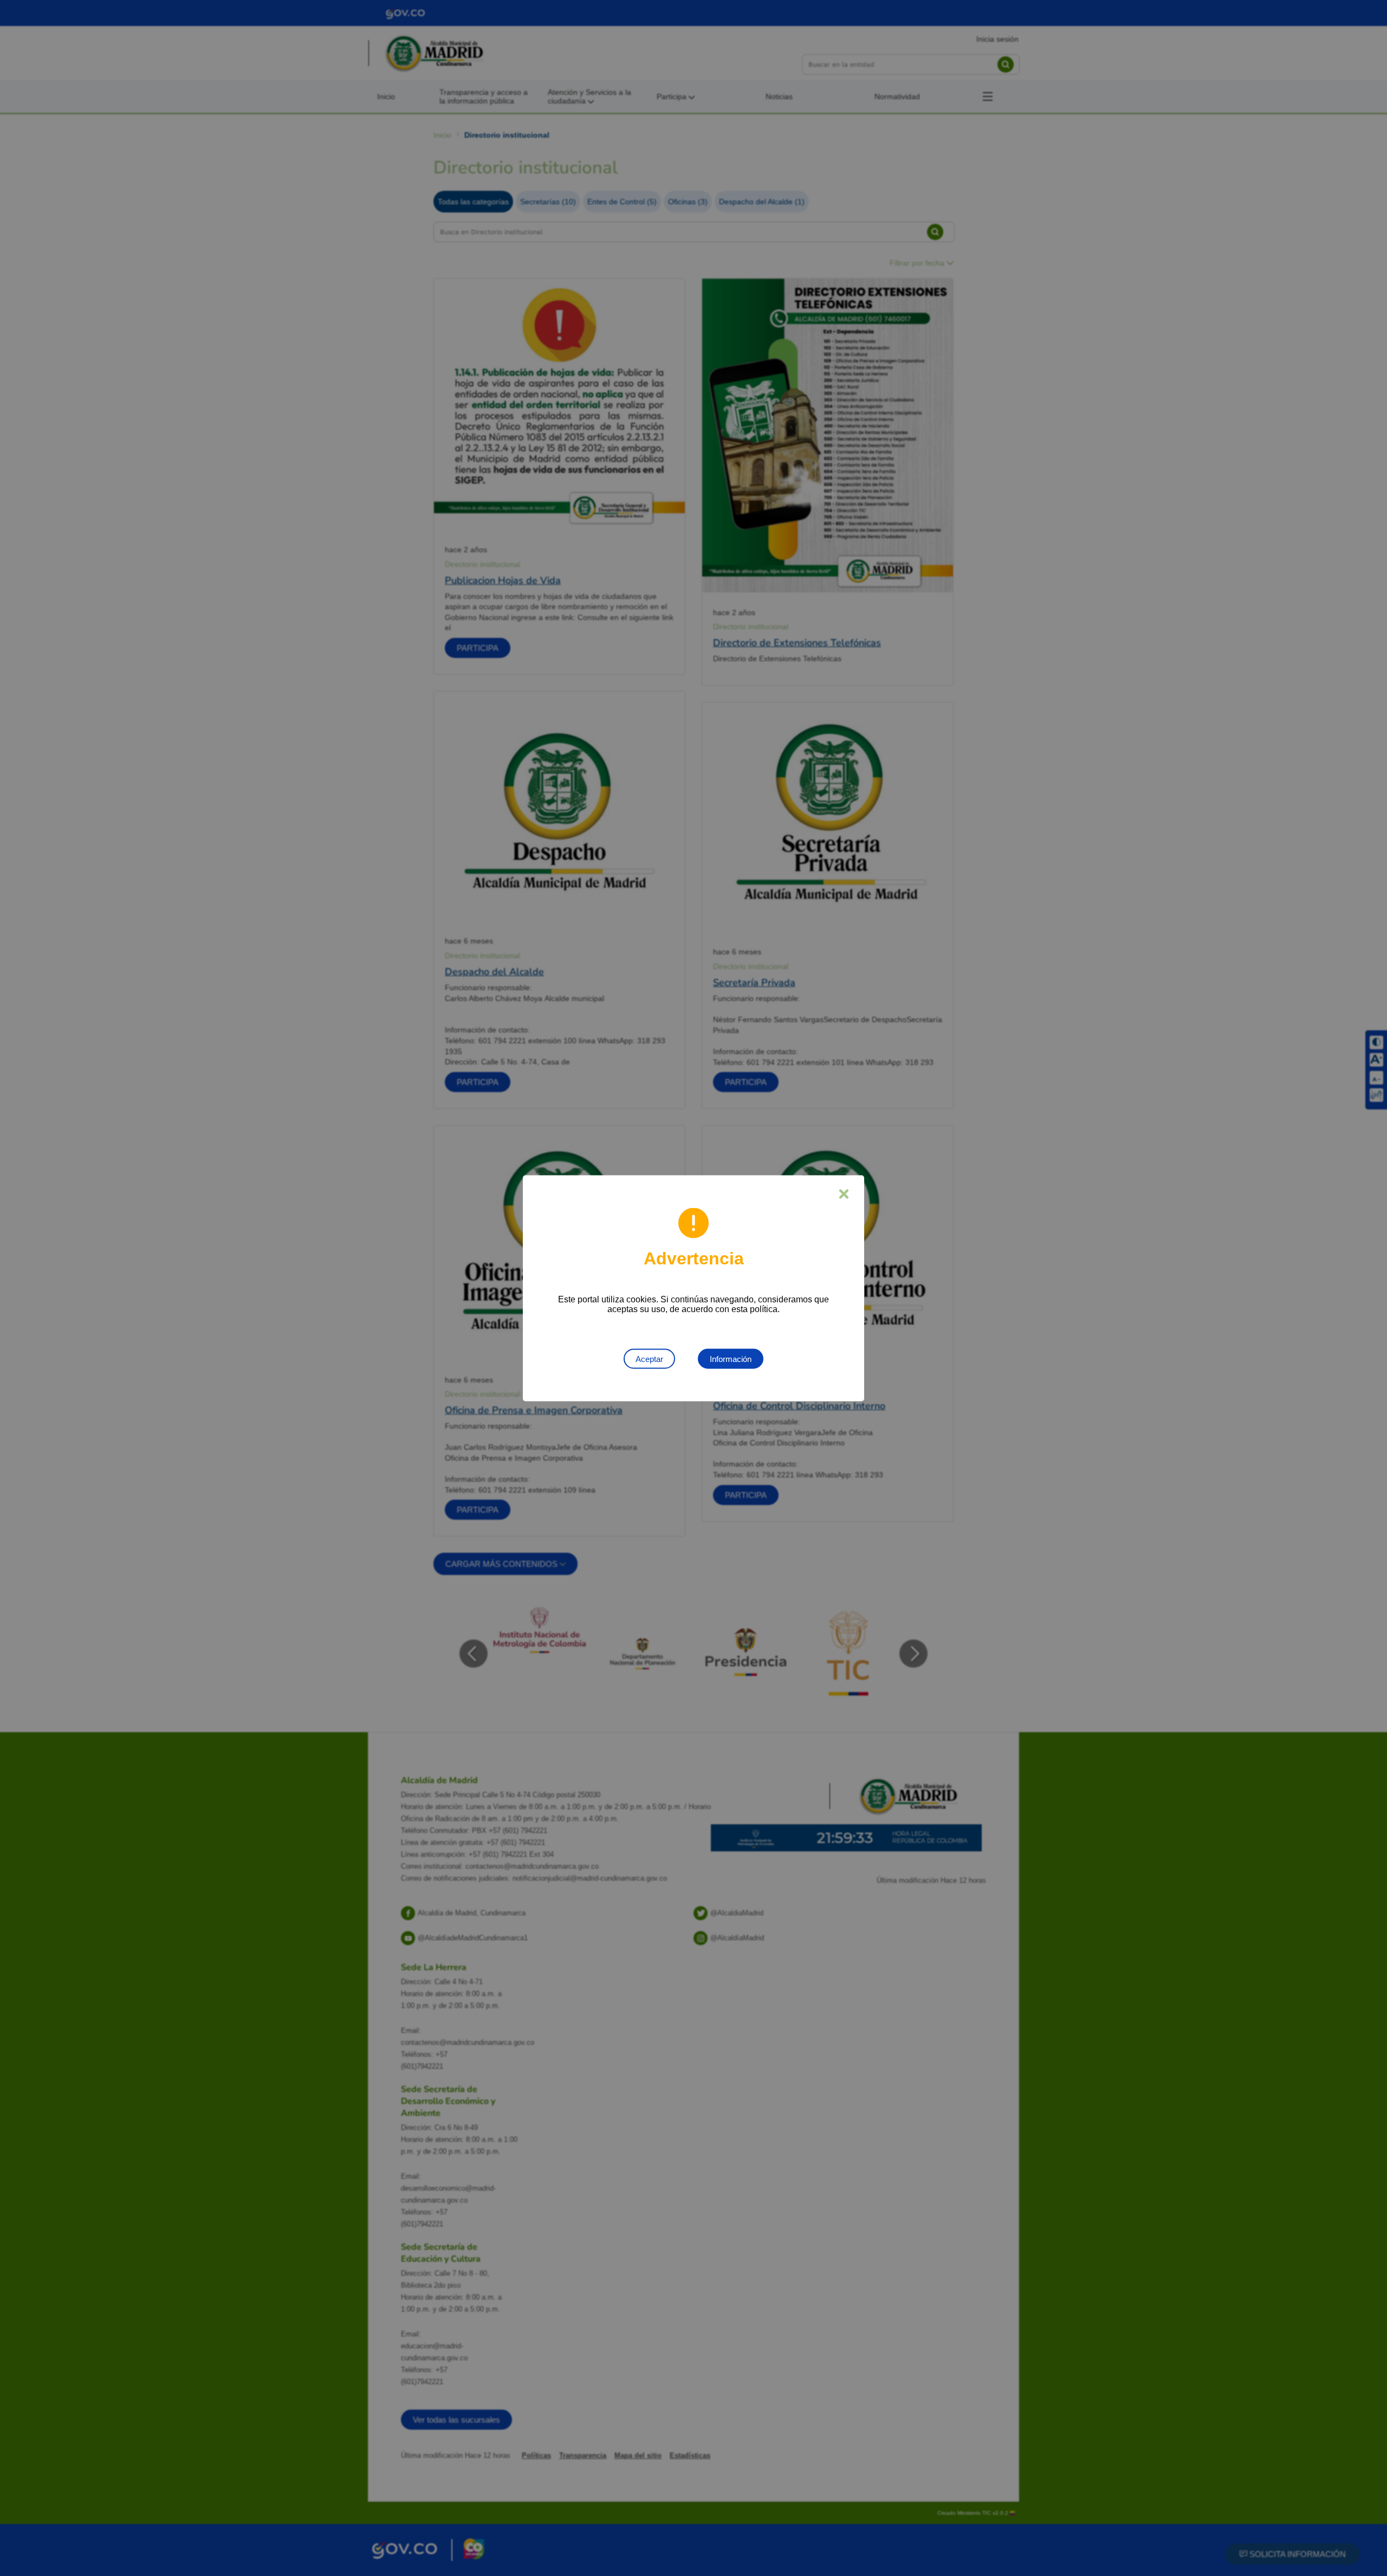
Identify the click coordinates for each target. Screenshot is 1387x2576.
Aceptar (649, 1358)
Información (731, 1358)
